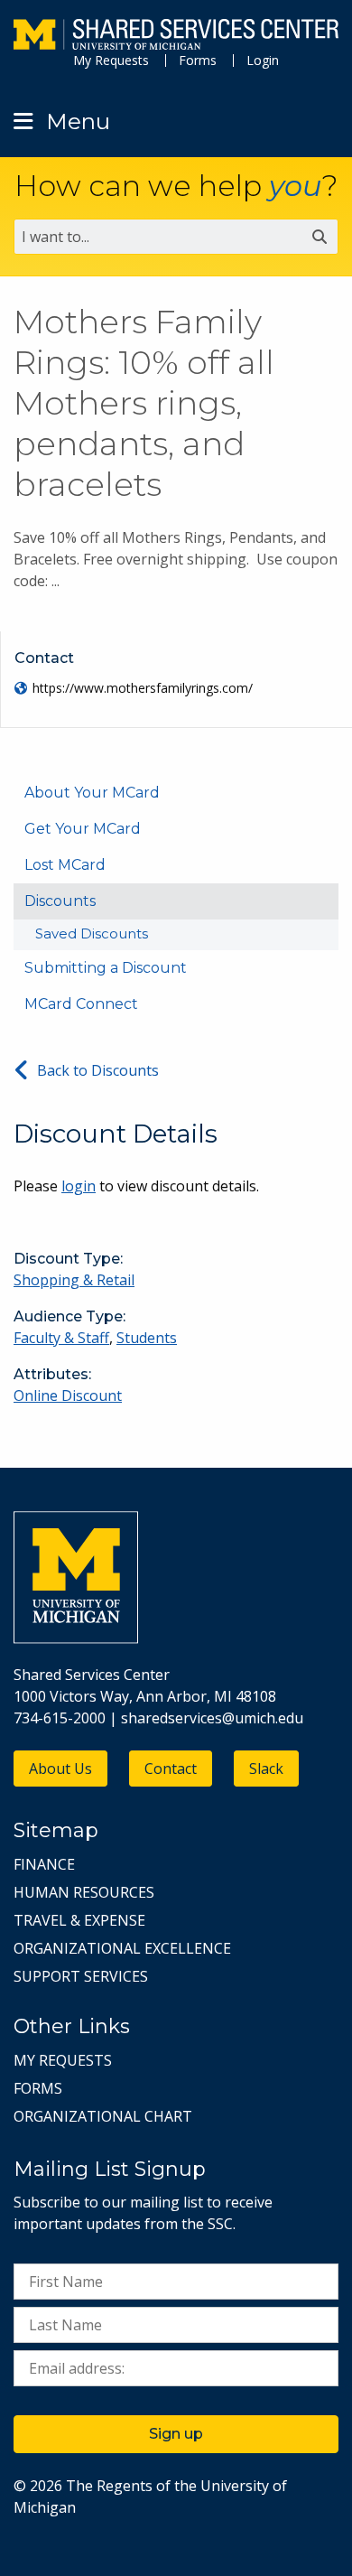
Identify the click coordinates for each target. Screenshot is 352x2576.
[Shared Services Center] (176, 37)
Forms (198, 60)
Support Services (81, 1976)
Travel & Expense (79, 1920)
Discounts (60, 901)
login (79, 1186)
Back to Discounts (98, 1070)
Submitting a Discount (106, 968)
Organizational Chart (103, 2116)
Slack (266, 1769)
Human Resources (84, 1892)
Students (147, 1338)
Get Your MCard (83, 829)
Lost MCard (65, 865)
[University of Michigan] (76, 1638)
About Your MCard (92, 793)
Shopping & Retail (74, 1280)
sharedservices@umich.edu (212, 1718)
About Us (60, 1769)
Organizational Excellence (122, 1948)
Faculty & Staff (61, 1338)
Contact (171, 1769)
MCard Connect (81, 1004)
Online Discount (68, 1395)
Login (263, 60)
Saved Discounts (92, 933)
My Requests (111, 60)
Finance (44, 1864)
